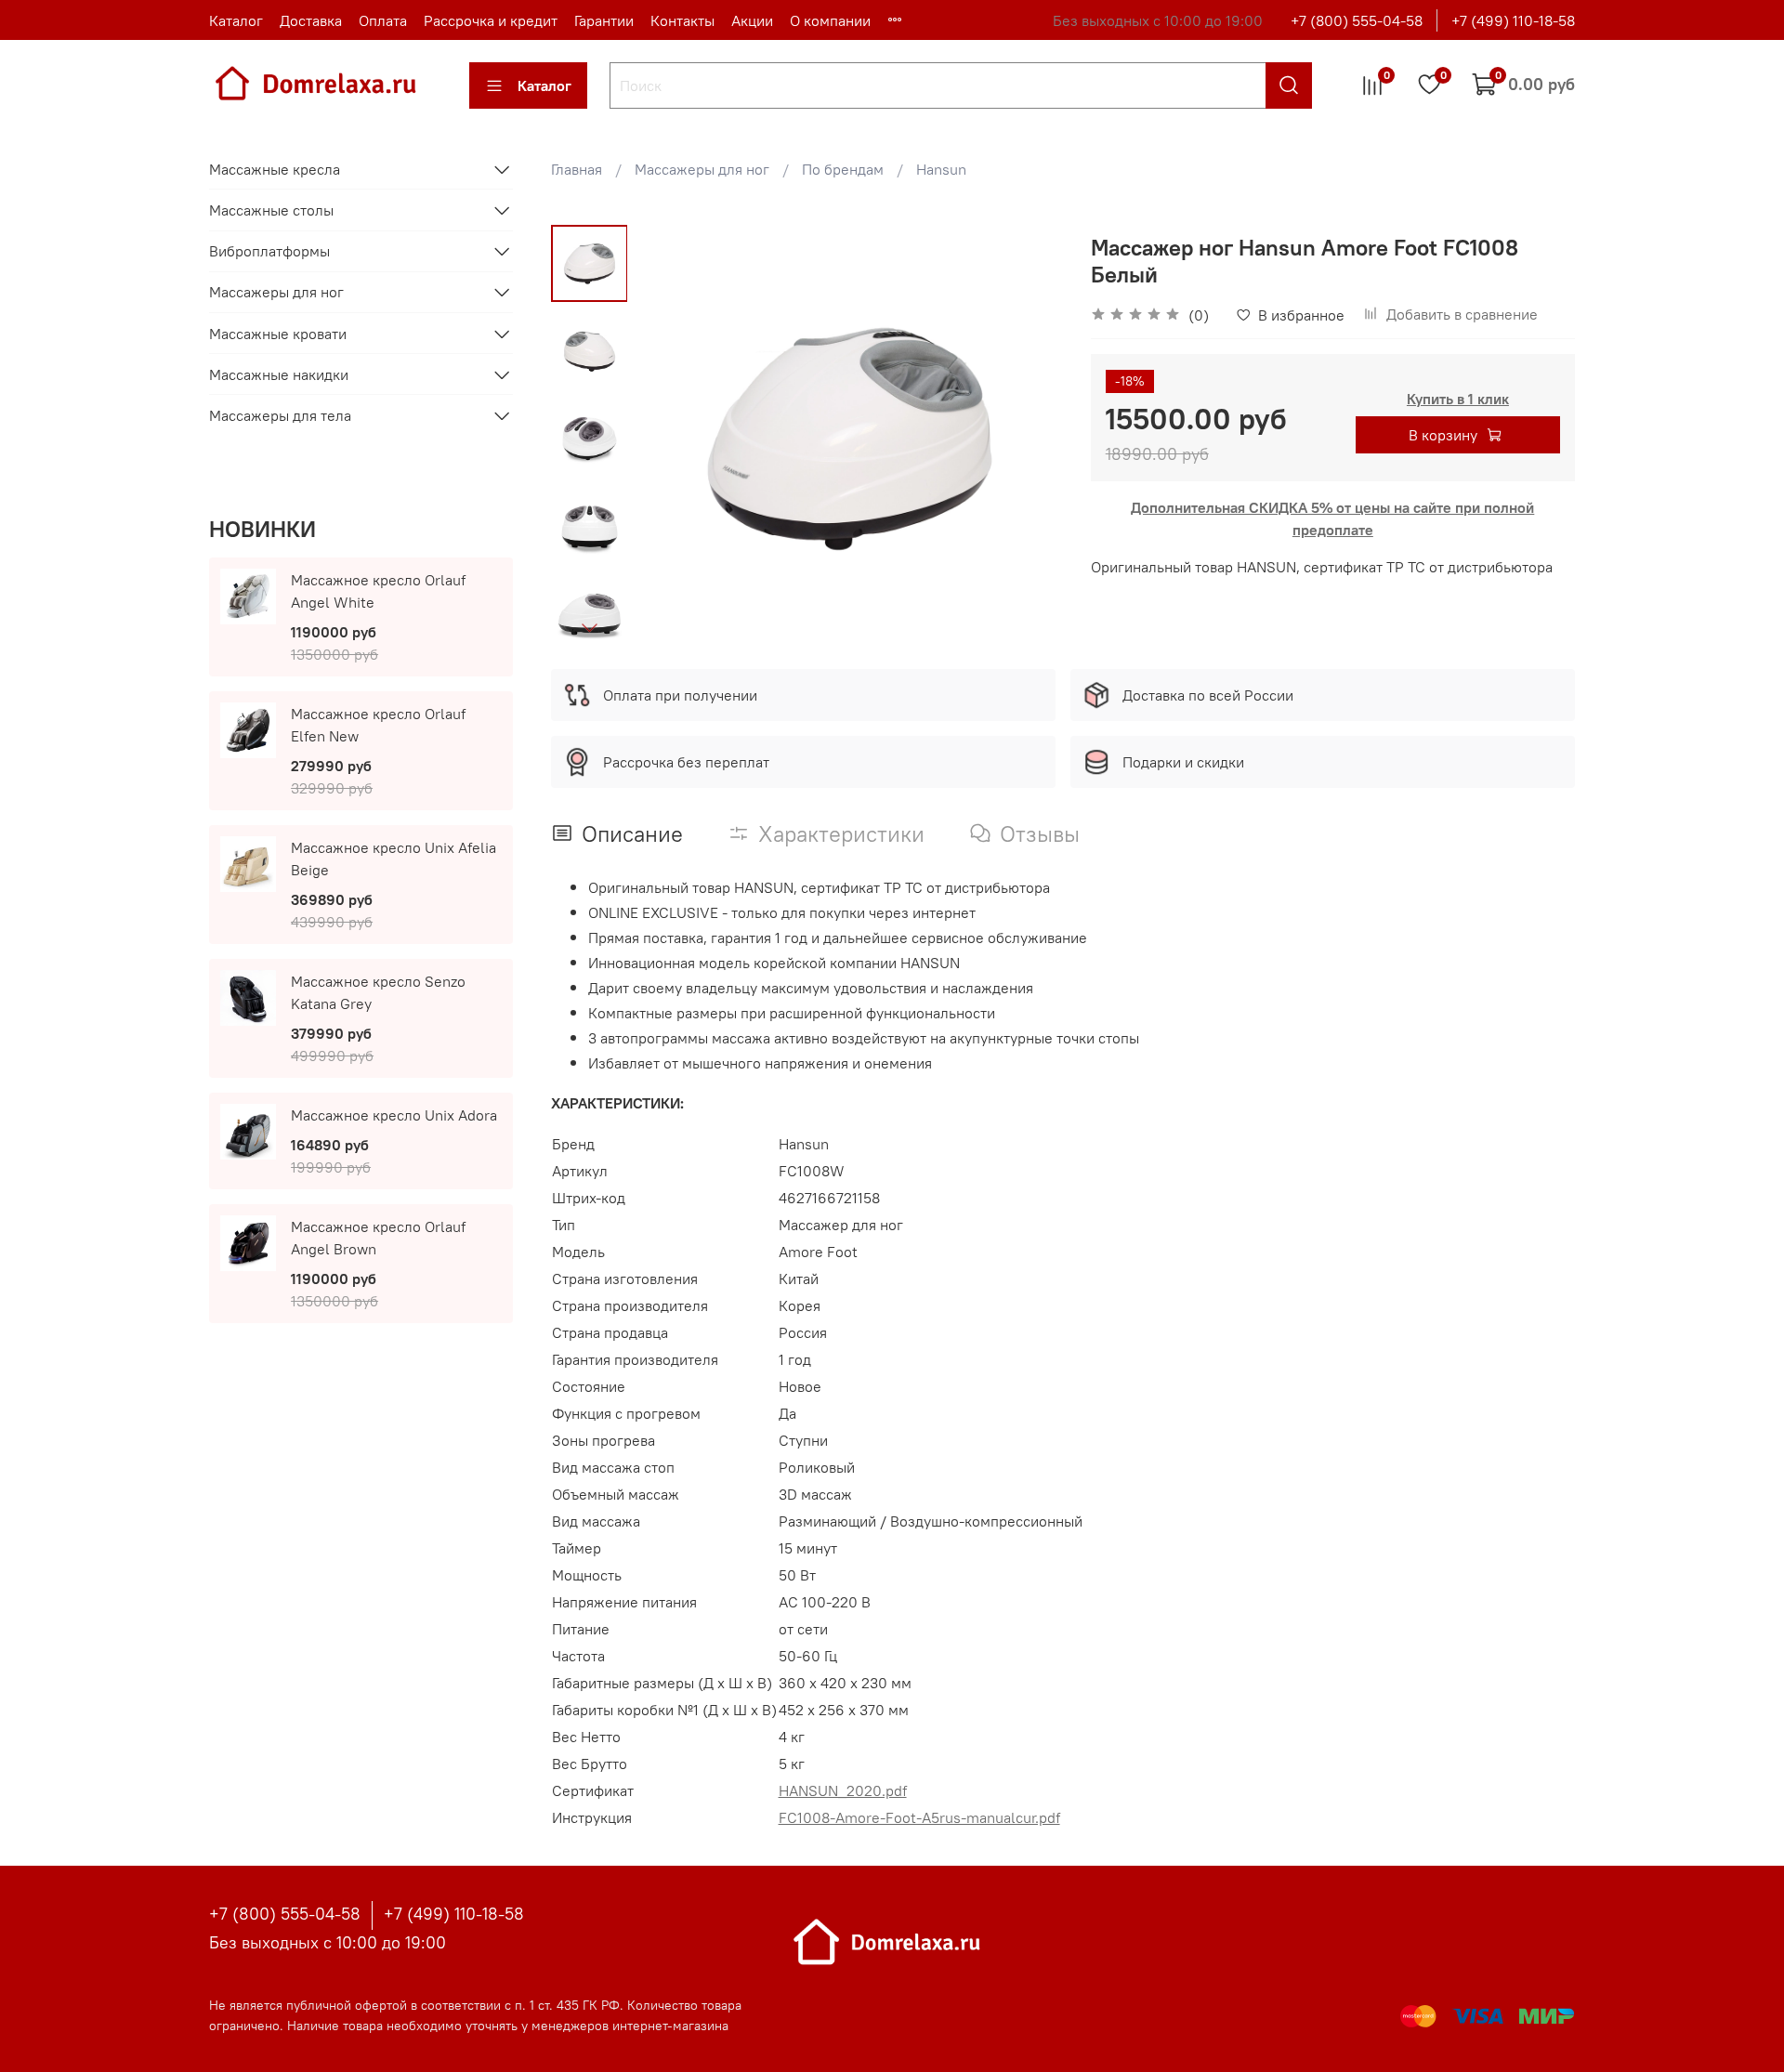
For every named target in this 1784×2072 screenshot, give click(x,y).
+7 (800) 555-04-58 (1357, 20)
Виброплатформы (269, 251)
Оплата (383, 20)
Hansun (941, 169)
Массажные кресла (275, 169)
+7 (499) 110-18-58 (1513, 20)
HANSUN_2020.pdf (843, 1790)
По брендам (843, 169)
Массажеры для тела (280, 415)
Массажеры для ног (702, 169)
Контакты (682, 20)
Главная (577, 169)
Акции (752, 20)
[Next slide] (589, 627)
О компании (830, 20)
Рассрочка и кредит (491, 20)
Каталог (236, 20)
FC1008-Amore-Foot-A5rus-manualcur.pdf (919, 1817)
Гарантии (604, 20)
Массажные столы (271, 210)
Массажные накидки (279, 374)
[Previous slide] (674, 438)
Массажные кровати (278, 334)
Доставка (311, 20)
